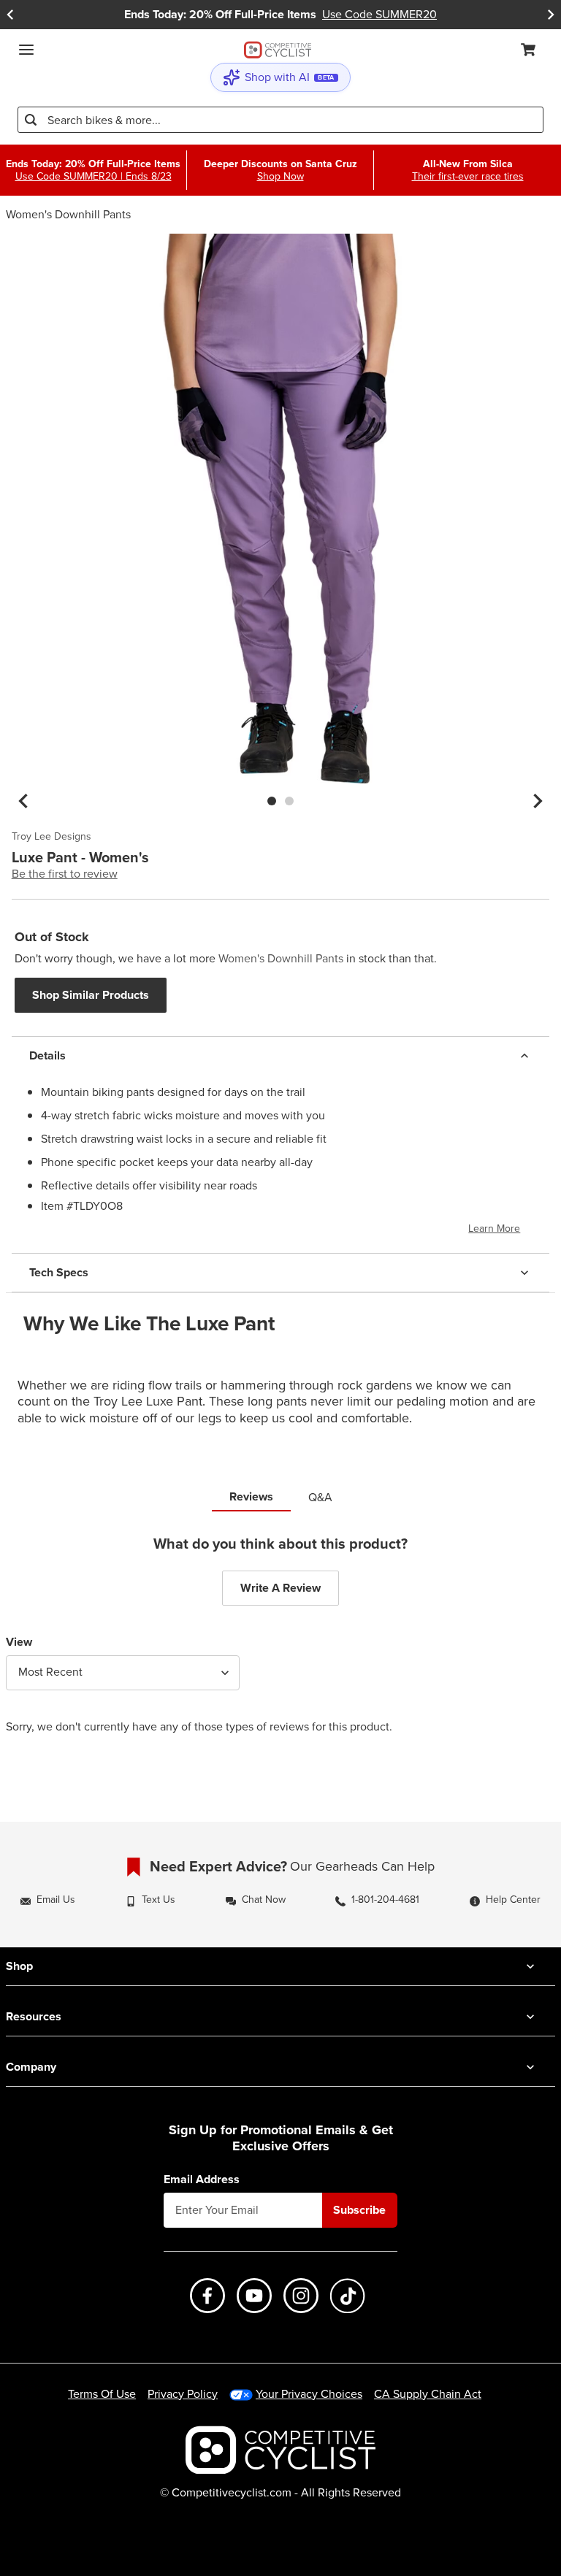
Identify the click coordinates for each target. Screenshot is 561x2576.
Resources (34, 2016)
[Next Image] (538, 801)
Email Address (202, 2180)
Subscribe (359, 2210)
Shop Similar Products (91, 995)
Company (31, 2067)
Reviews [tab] (251, 1496)
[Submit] (31, 120)
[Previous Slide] (10, 15)
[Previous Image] (23, 801)
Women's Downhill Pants (68, 214)
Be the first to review (65, 874)
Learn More (494, 1228)
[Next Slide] (551, 15)
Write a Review (280, 1588)
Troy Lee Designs (51, 837)
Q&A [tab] (320, 1497)
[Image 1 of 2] (272, 801)
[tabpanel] (280, 1646)
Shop (19, 1966)
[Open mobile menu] (26, 50)
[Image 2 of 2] (289, 801)
